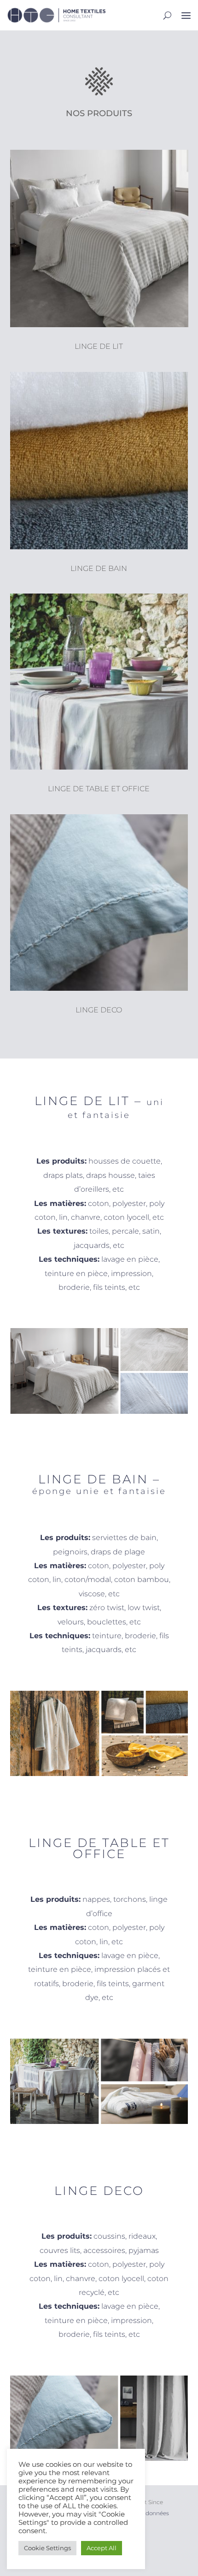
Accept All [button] (102, 2548)
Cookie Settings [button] (47, 2548)
